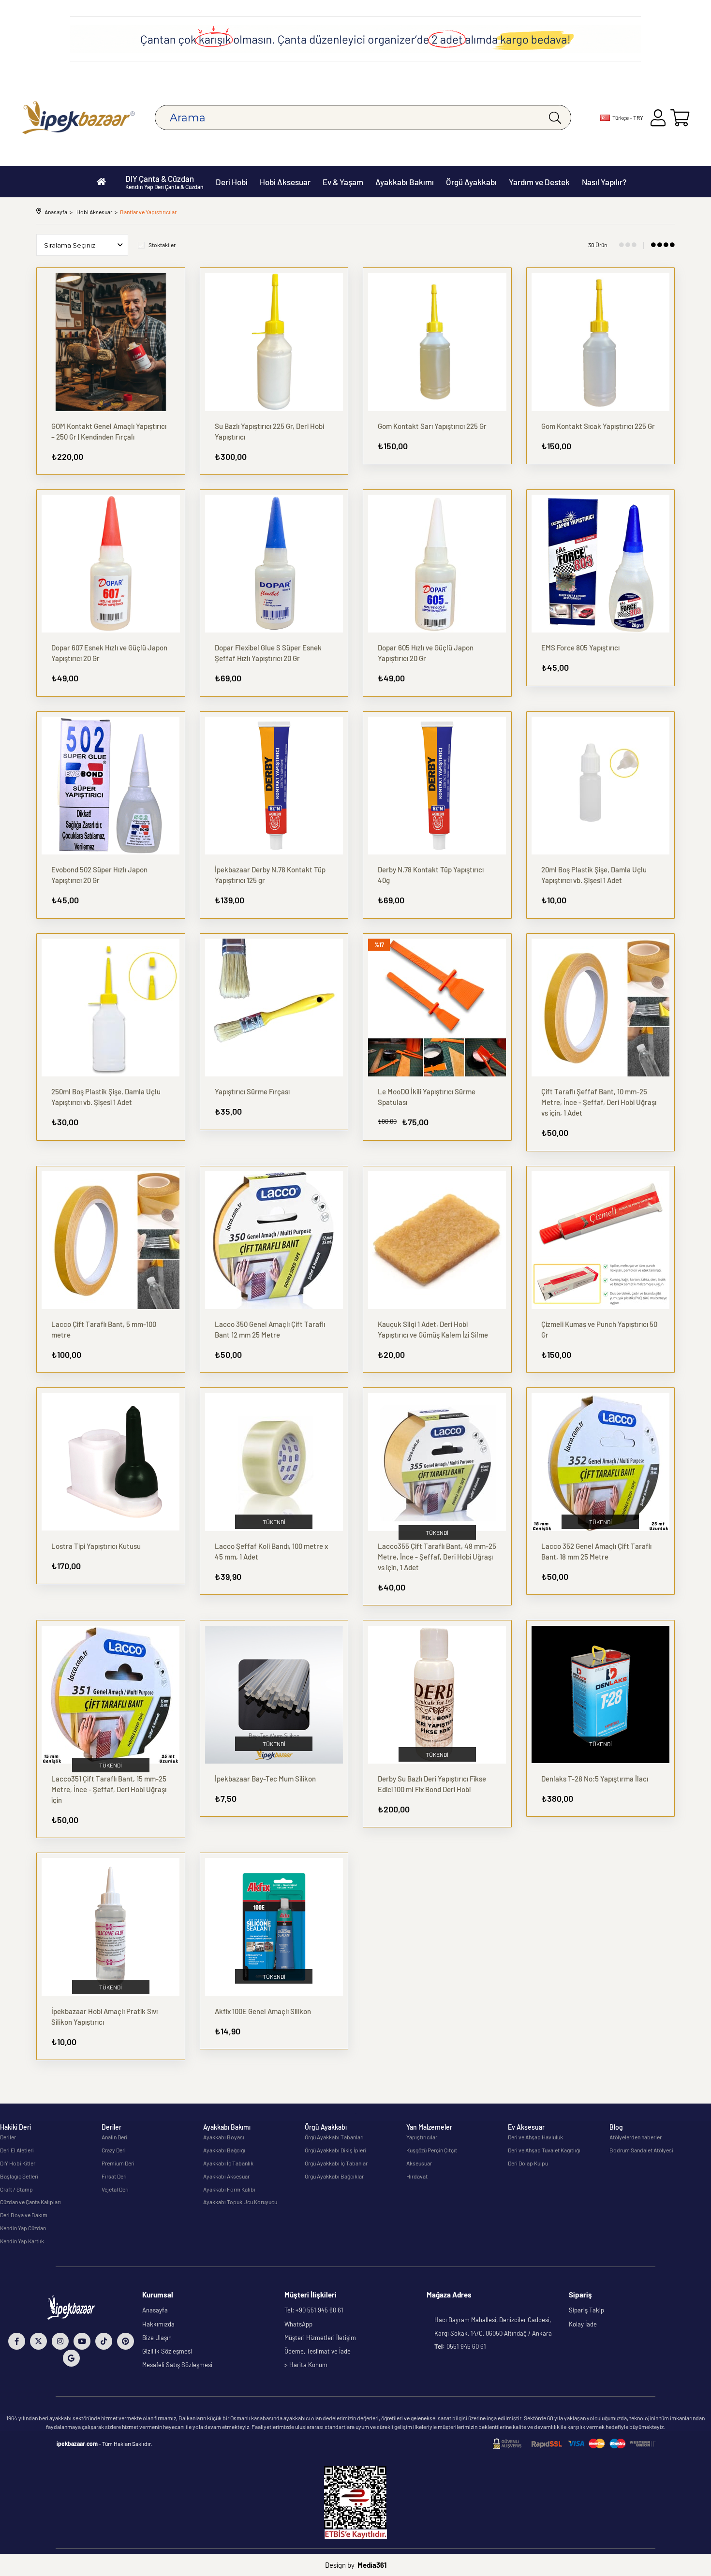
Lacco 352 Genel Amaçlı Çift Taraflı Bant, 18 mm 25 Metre (596, 1551)
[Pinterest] (126, 2341)
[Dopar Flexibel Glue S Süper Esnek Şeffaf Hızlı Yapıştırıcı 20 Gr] (274, 564)
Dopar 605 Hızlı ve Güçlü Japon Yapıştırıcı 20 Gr (426, 653)
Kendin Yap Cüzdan (23, 2228)
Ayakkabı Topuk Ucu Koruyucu (240, 2202)
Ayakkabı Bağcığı (224, 2150)
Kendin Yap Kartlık (22, 2241)
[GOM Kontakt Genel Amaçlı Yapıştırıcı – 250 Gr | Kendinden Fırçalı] (111, 342)
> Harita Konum (306, 2365)
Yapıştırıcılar (422, 2137)
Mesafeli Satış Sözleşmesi (177, 2365)
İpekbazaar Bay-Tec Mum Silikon (265, 1779)
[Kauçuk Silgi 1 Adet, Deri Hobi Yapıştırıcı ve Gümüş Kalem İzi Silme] (437, 1240)
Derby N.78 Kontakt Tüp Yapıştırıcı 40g (431, 875)
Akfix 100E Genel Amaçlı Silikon (263, 2011)
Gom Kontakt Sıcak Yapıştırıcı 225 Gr (598, 426)
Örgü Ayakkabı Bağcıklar (334, 2176)
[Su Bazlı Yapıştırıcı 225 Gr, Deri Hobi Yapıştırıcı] (274, 342)
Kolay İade (583, 2324)
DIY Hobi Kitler (18, 2163)
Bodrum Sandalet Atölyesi (641, 2150)
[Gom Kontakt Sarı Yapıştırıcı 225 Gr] (437, 342)
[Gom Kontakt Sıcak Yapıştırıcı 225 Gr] (601, 342)
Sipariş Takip (586, 2310)
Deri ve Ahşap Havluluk (535, 2137)
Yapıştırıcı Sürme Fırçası (252, 1091)
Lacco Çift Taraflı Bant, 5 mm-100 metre (104, 1329)
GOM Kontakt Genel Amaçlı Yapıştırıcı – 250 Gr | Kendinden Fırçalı (109, 431)
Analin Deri (114, 2137)
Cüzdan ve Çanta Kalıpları (30, 2202)
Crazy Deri (114, 2150)
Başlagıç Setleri (19, 2176)
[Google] (71, 2358)
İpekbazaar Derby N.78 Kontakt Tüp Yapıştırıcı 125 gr (270, 875)
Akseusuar (419, 2163)
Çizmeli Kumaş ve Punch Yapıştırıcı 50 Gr (599, 1329)
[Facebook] (17, 2341)
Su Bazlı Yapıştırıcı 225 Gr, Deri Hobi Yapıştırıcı (269, 431)
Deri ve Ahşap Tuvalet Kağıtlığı (544, 2150)
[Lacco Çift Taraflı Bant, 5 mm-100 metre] (111, 1240)
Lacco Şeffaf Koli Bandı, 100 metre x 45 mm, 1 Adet (271, 1551)
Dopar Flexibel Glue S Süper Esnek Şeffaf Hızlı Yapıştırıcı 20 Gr (268, 653)
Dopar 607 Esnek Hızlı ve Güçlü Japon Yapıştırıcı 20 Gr (109, 653)
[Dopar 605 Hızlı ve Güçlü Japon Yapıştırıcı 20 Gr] (437, 564)
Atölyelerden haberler (636, 2137)
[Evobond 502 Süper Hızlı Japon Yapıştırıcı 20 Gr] (111, 786)
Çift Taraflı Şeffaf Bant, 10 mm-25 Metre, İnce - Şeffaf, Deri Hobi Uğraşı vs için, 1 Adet (599, 1102)
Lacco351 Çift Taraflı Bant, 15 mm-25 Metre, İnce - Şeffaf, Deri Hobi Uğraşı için (109, 1789)
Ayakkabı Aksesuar (226, 2176)
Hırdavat (417, 2176)
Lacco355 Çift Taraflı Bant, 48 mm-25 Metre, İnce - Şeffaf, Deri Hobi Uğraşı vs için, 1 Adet (437, 1557)
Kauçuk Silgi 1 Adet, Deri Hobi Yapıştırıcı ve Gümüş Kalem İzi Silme (433, 1329)
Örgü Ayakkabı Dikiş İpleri (335, 2150)
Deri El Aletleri (17, 2150)
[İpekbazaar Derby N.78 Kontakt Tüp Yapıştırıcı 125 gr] (274, 786)
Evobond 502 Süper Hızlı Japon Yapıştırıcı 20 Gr (99, 875)
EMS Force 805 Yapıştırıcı (580, 648)
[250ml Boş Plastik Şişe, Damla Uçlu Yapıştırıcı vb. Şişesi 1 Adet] (111, 1008)
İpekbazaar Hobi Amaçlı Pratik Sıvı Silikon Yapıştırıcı (104, 2017)
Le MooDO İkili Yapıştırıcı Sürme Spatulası (427, 1097)
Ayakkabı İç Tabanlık (228, 2163)
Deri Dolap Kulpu (528, 2163)
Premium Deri (118, 2163)
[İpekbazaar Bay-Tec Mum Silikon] (274, 1694)
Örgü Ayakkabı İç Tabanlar (336, 2163)
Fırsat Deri (114, 2176)
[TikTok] (104, 2341)
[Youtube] (82, 2341)
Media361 (372, 2565)
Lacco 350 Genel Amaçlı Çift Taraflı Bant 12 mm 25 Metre (270, 1329)
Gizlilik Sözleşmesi (167, 2351)
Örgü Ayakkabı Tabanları (334, 2137)
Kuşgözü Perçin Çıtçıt (432, 2150)
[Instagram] (60, 2341)
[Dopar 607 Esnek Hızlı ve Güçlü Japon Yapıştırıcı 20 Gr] (111, 564)
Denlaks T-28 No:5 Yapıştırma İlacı (595, 1779)
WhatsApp (298, 2324)
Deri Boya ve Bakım (24, 2215)
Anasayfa (155, 2310)
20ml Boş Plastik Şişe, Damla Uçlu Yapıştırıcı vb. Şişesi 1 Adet (594, 875)
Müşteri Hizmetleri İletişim (320, 2338)
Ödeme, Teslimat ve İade (318, 2351)
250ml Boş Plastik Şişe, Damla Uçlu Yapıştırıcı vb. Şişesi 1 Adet (106, 1097)
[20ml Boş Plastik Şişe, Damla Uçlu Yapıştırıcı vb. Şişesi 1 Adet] (601, 786)
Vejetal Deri (115, 2189)
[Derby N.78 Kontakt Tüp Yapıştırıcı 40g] (437, 786)
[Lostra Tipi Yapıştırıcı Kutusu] (111, 1462)
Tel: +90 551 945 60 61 (314, 2310)
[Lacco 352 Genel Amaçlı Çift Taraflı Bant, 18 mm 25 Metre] (601, 1462)
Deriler (8, 2137)
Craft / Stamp (16, 2189)
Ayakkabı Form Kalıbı (229, 2189)
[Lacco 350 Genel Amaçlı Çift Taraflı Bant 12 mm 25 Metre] (274, 1240)
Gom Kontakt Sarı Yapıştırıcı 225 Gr (432, 426)
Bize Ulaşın (157, 2338)
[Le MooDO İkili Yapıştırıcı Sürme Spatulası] (437, 1008)
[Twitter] (38, 2341)
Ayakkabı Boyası (224, 2137)
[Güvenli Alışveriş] (574, 2444)
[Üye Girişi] (658, 118)
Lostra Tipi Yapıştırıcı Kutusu (96, 1546)
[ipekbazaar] (79, 118)
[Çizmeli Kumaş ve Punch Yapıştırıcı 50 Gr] (601, 1240)
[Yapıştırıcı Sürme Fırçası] (274, 1008)
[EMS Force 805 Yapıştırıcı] (601, 564)
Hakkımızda (158, 2324)
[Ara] (555, 118)
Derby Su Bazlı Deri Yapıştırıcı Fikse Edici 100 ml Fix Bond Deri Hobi (432, 1784)
